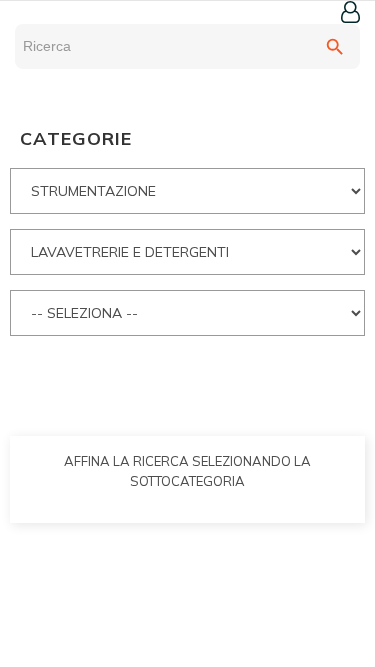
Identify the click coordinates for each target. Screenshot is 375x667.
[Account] (350, 12)
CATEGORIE (76, 138)
